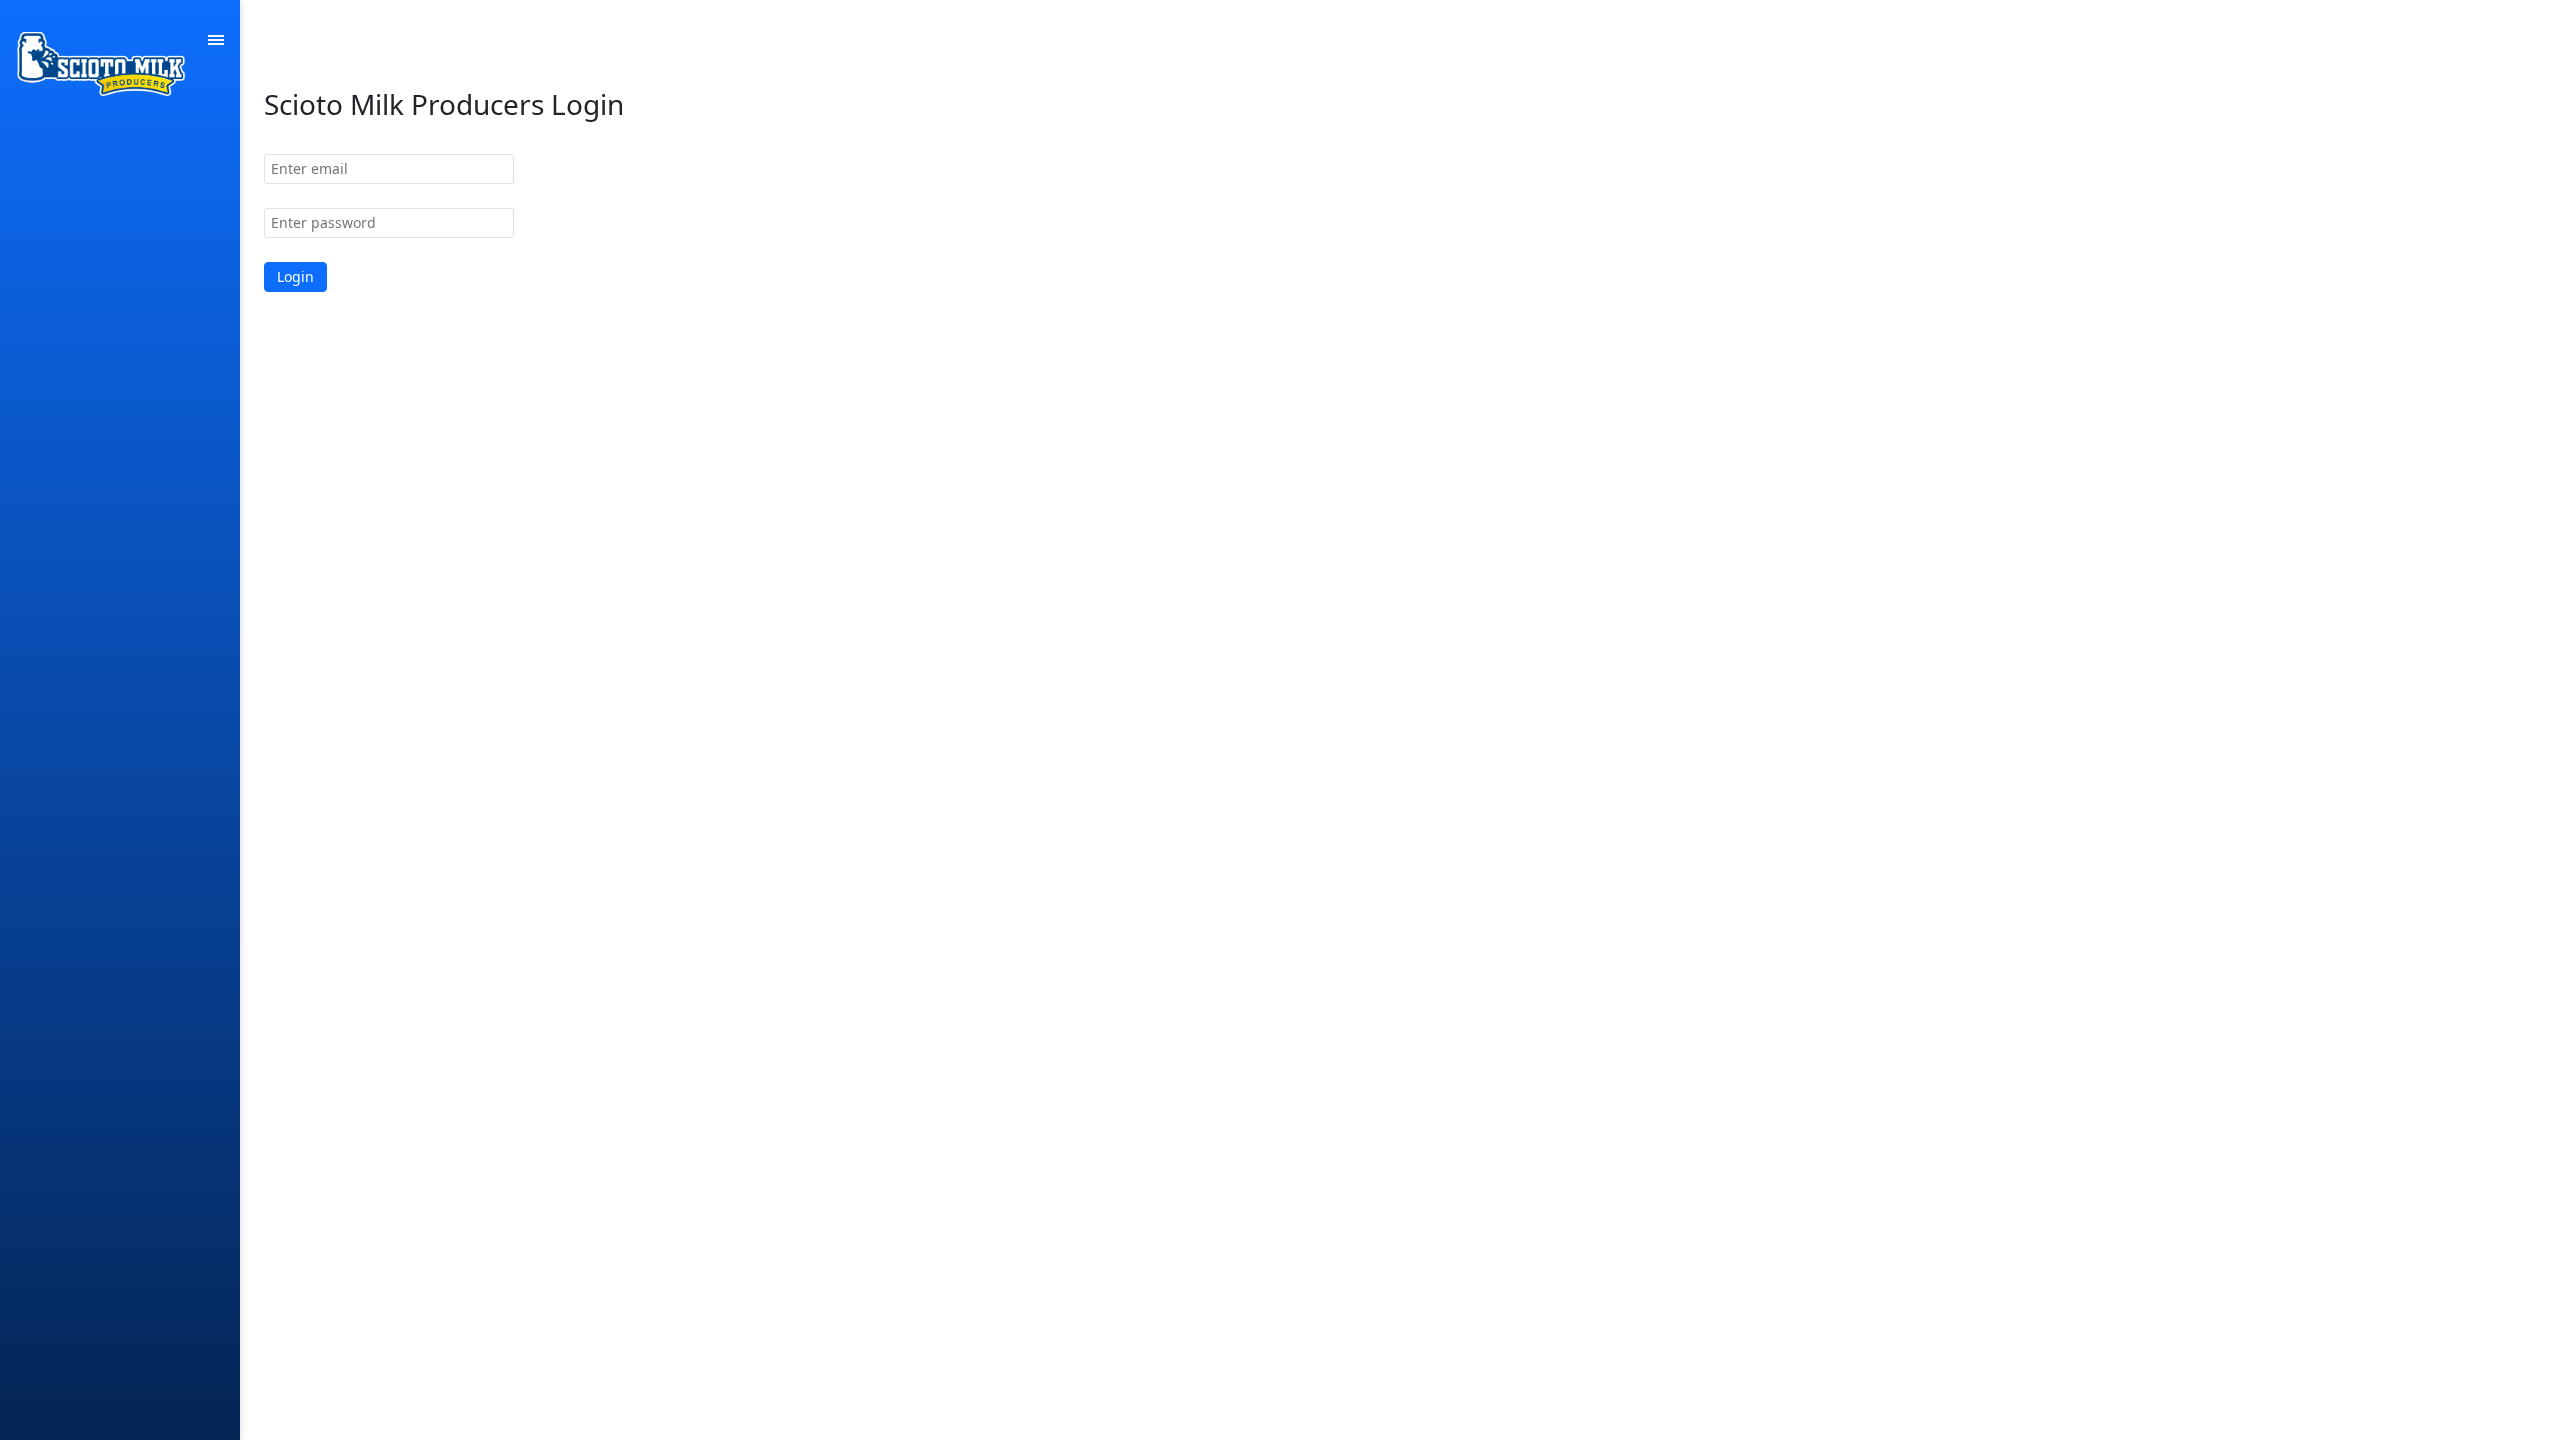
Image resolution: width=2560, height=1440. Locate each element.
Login (295, 276)
